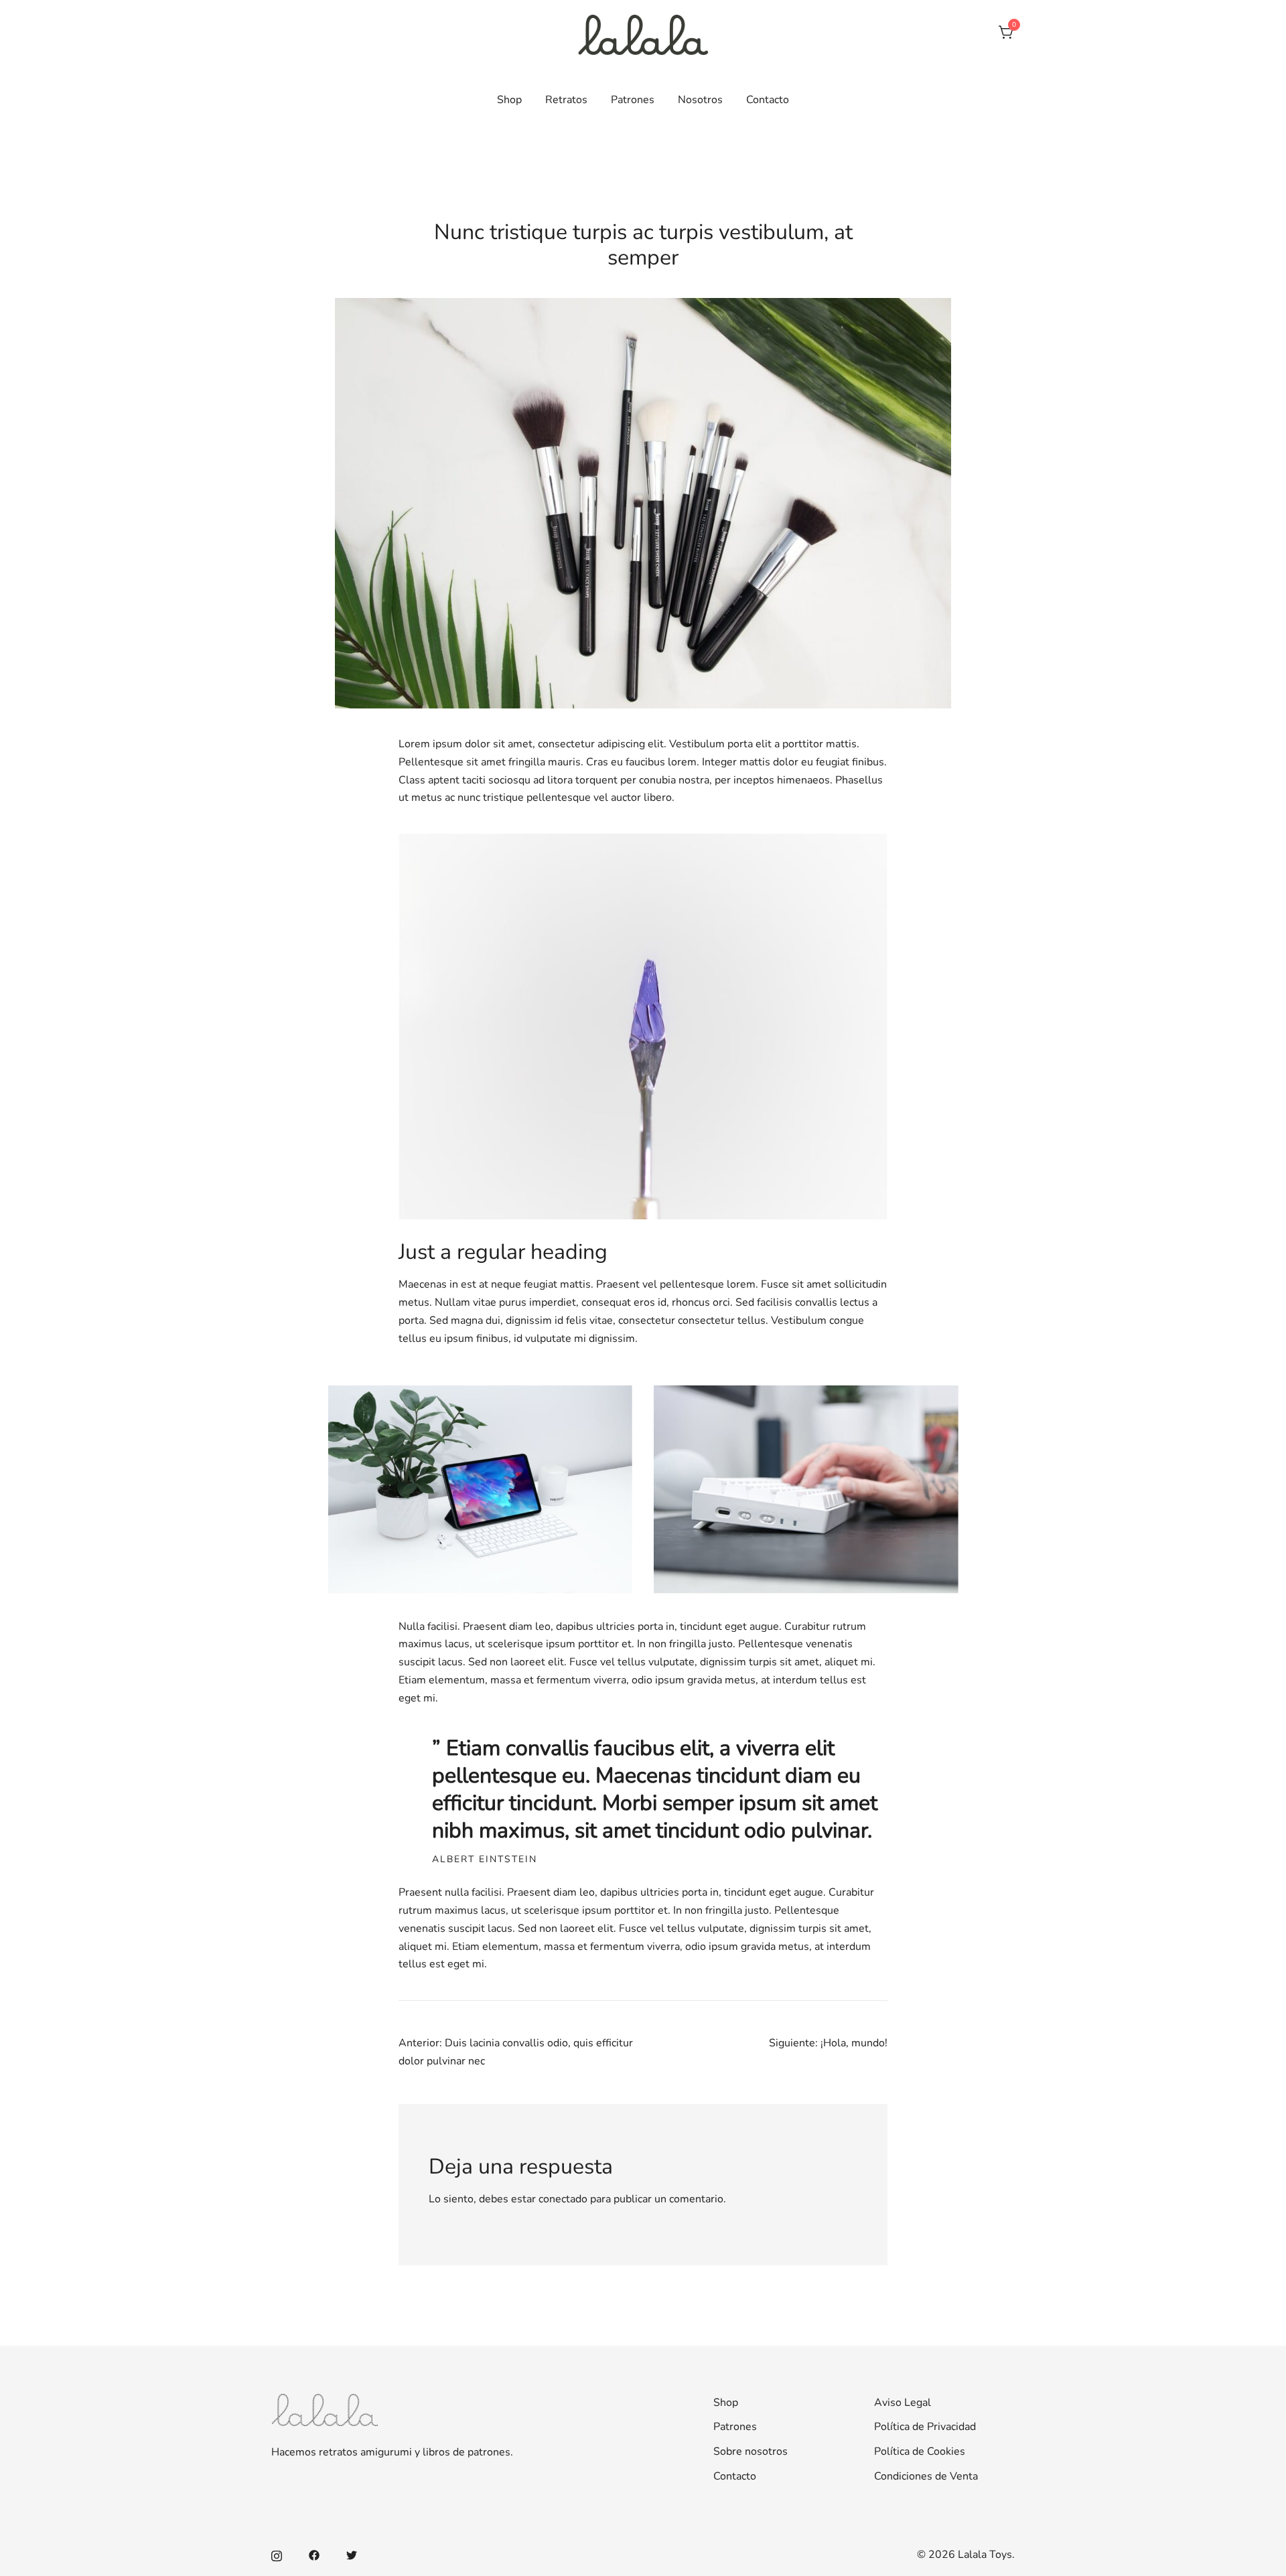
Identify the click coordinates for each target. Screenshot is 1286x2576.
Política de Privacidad (925, 2427)
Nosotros (700, 100)
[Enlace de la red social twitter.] (352, 2555)
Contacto (768, 100)
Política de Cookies (920, 2451)
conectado (563, 2199)
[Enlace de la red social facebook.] (314, 2555)
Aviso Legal (903, 2403)
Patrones (633, 100)
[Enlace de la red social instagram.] (277, 2555)
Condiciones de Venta (926, 2476)
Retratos (566, 100)
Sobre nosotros (751, 2451)
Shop (509, 100)
